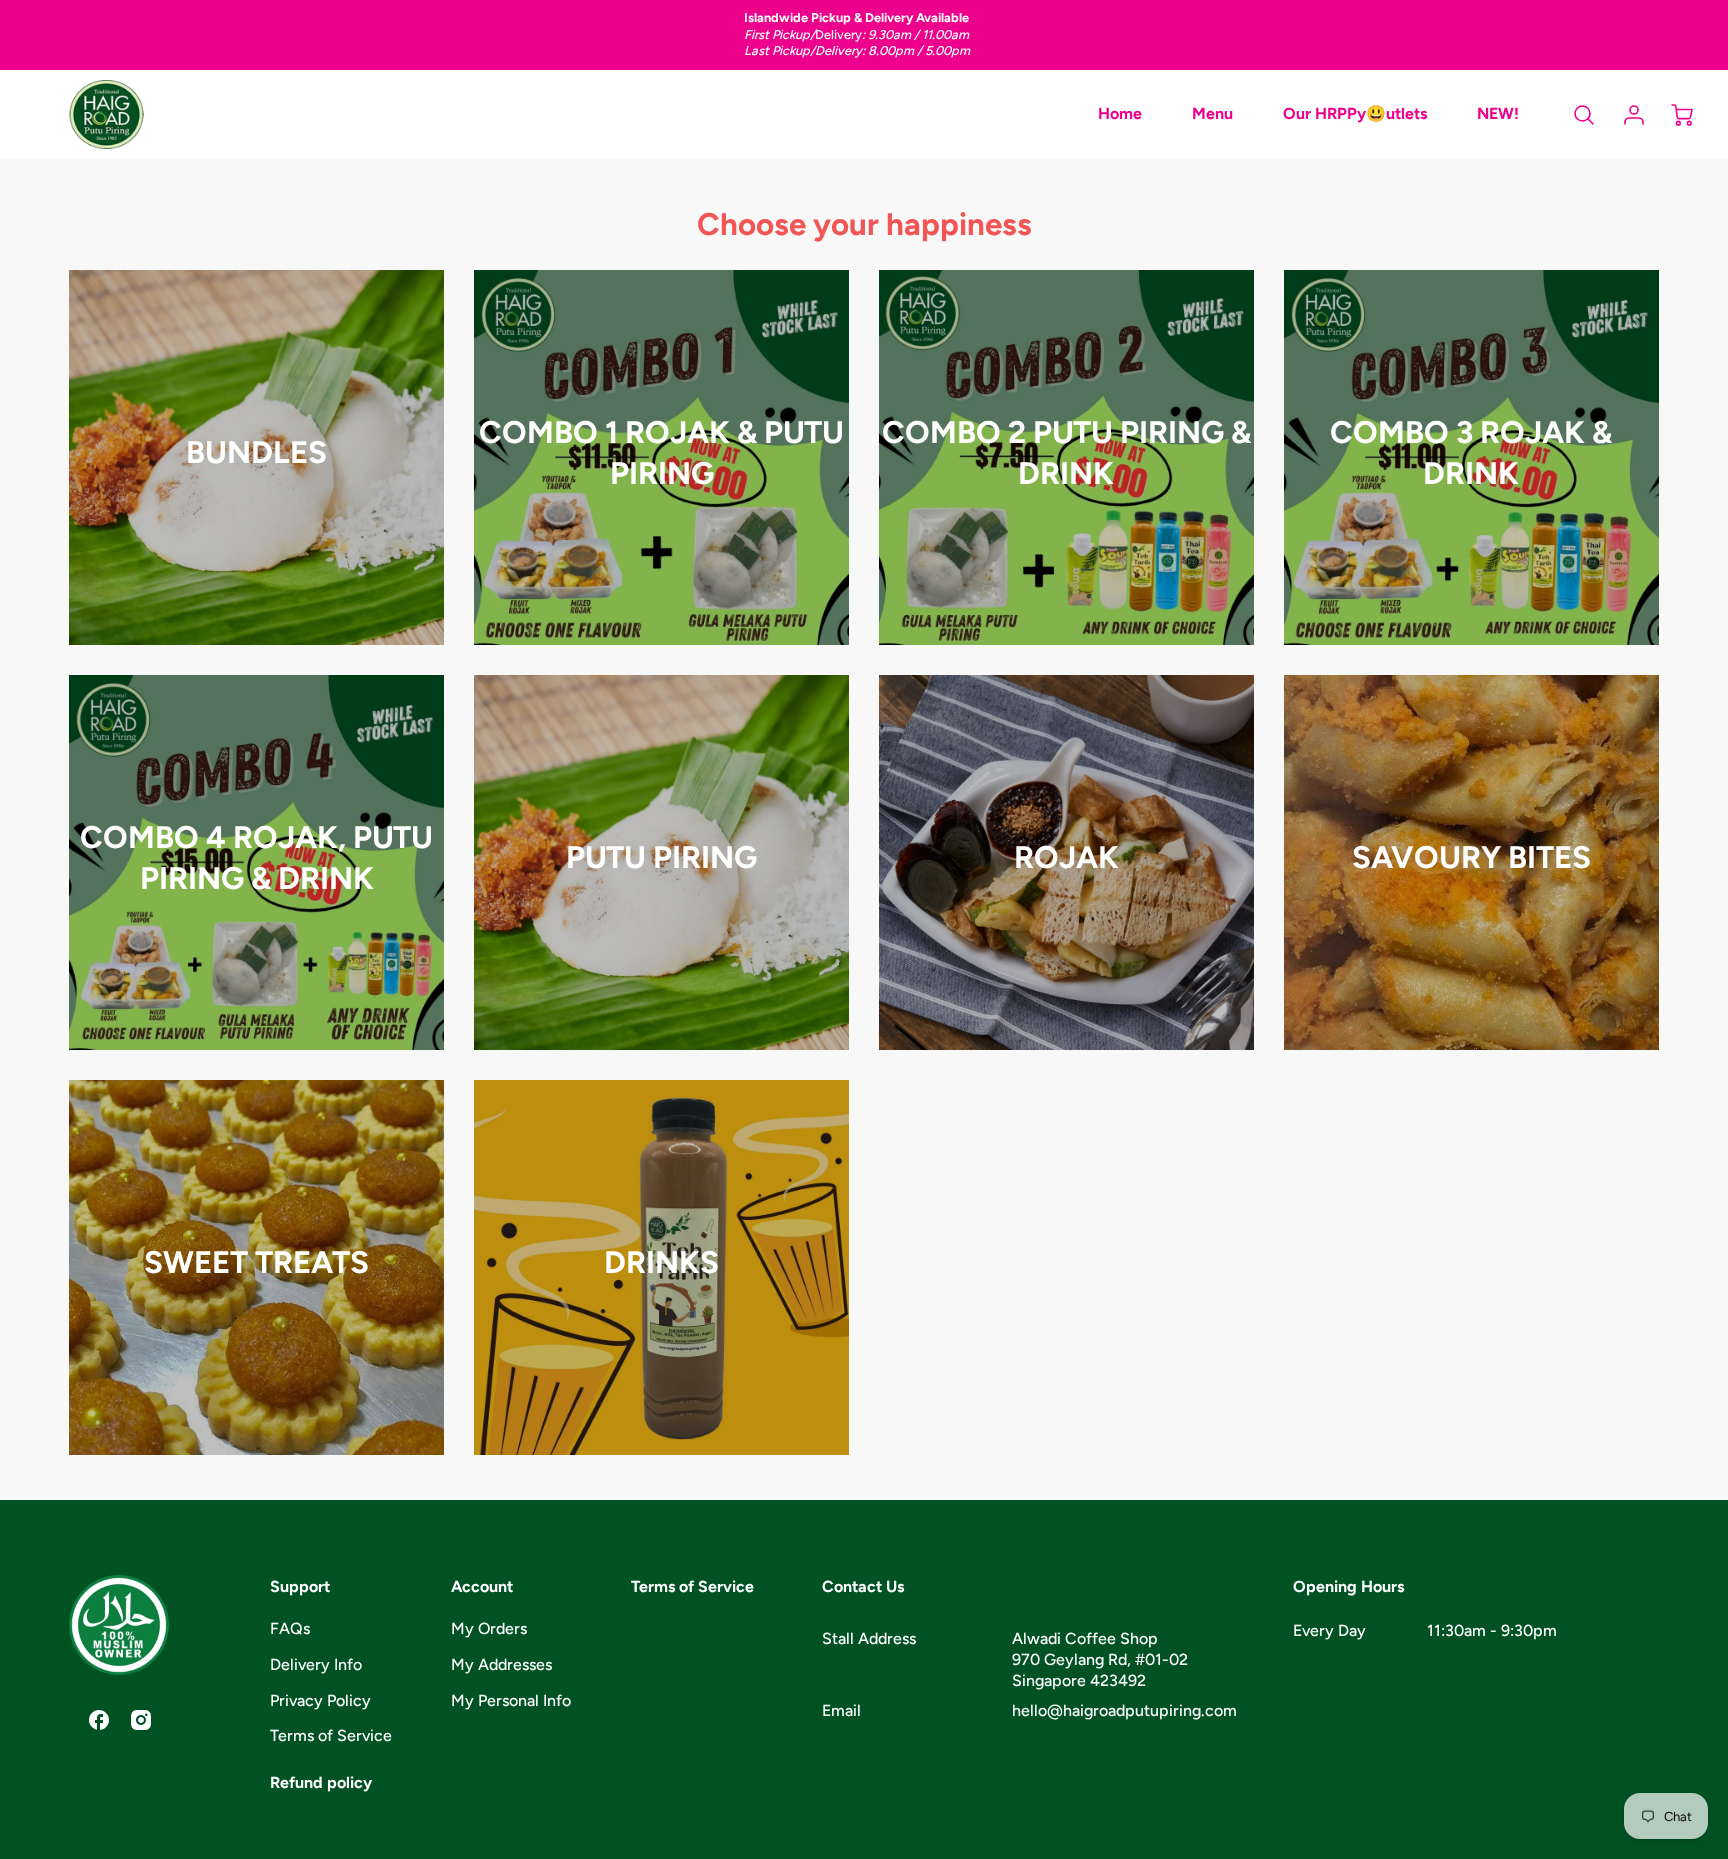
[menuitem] (1120, 114)
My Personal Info (511, 1700)
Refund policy (321, 1782)
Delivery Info (316, 1664)
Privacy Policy (320, 1700)
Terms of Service (331, 1735)
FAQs (290, 1628)
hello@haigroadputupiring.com (1124, 1710)
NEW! (1498, 113)
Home (1120, 113)
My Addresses (501, 1664)
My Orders (489, 1628)
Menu (1212, 113)
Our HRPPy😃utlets (1355, 113)
